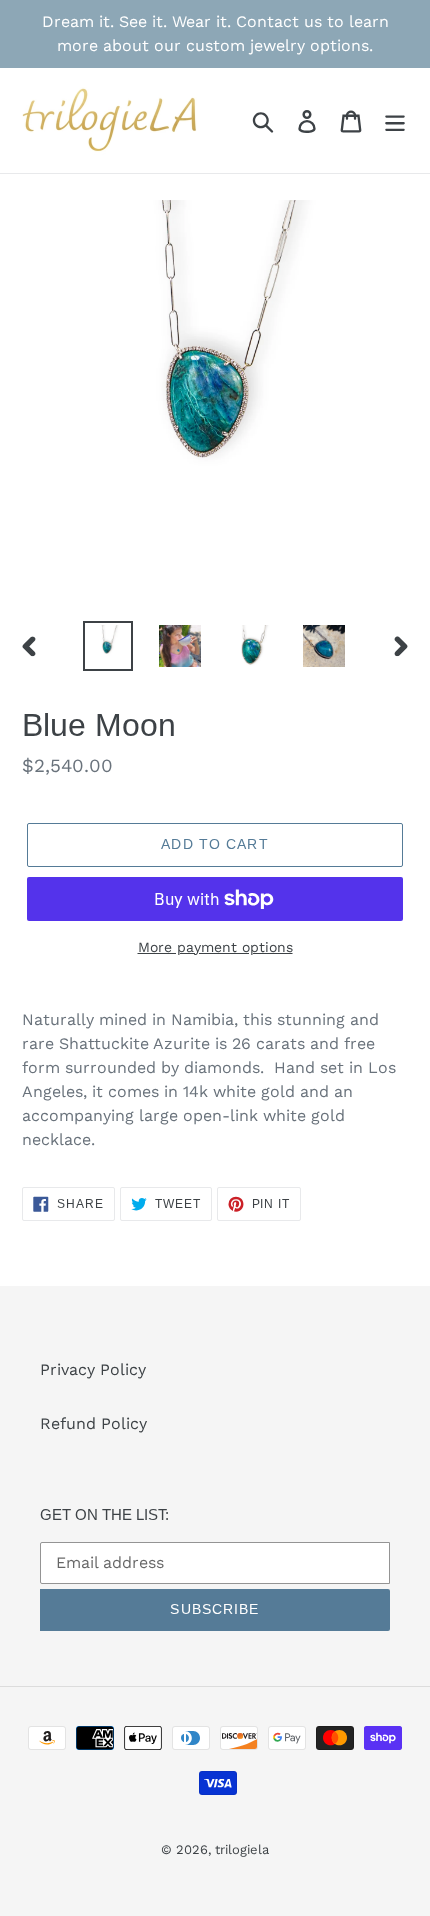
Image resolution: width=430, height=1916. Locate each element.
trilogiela (242, 1849)
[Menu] (395, 120)
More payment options (215, 947)
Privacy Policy (93, 1369)
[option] (108, 646)
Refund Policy (93, 1423)
